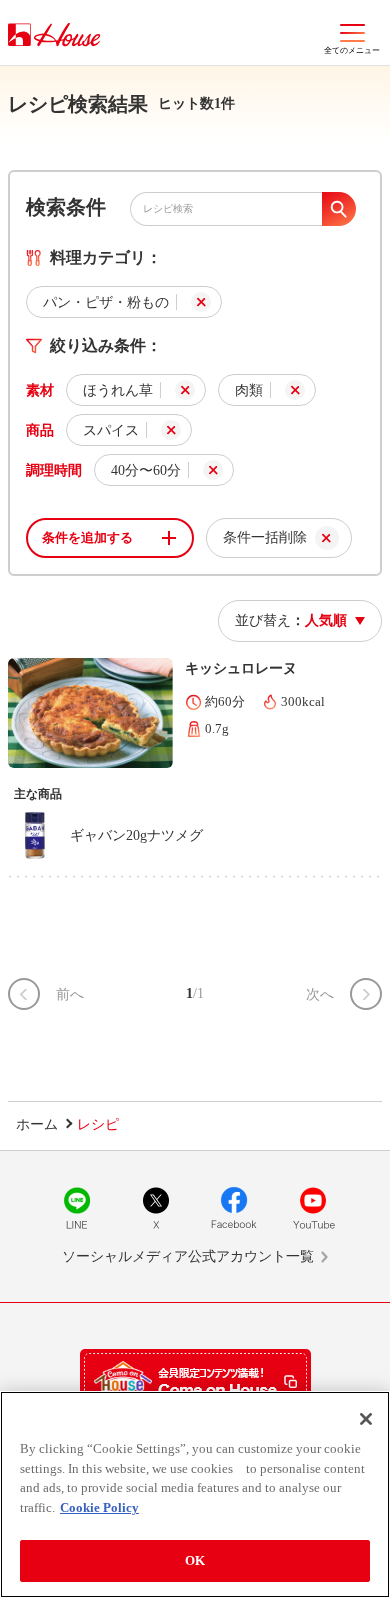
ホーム (37, 1124)
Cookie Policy (99, 1507)
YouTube (313, 1208)
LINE (77, 1208)
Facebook (234, 1208)
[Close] (366, 1419)
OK (195, 1560)
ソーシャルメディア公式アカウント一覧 (188, 1256)
